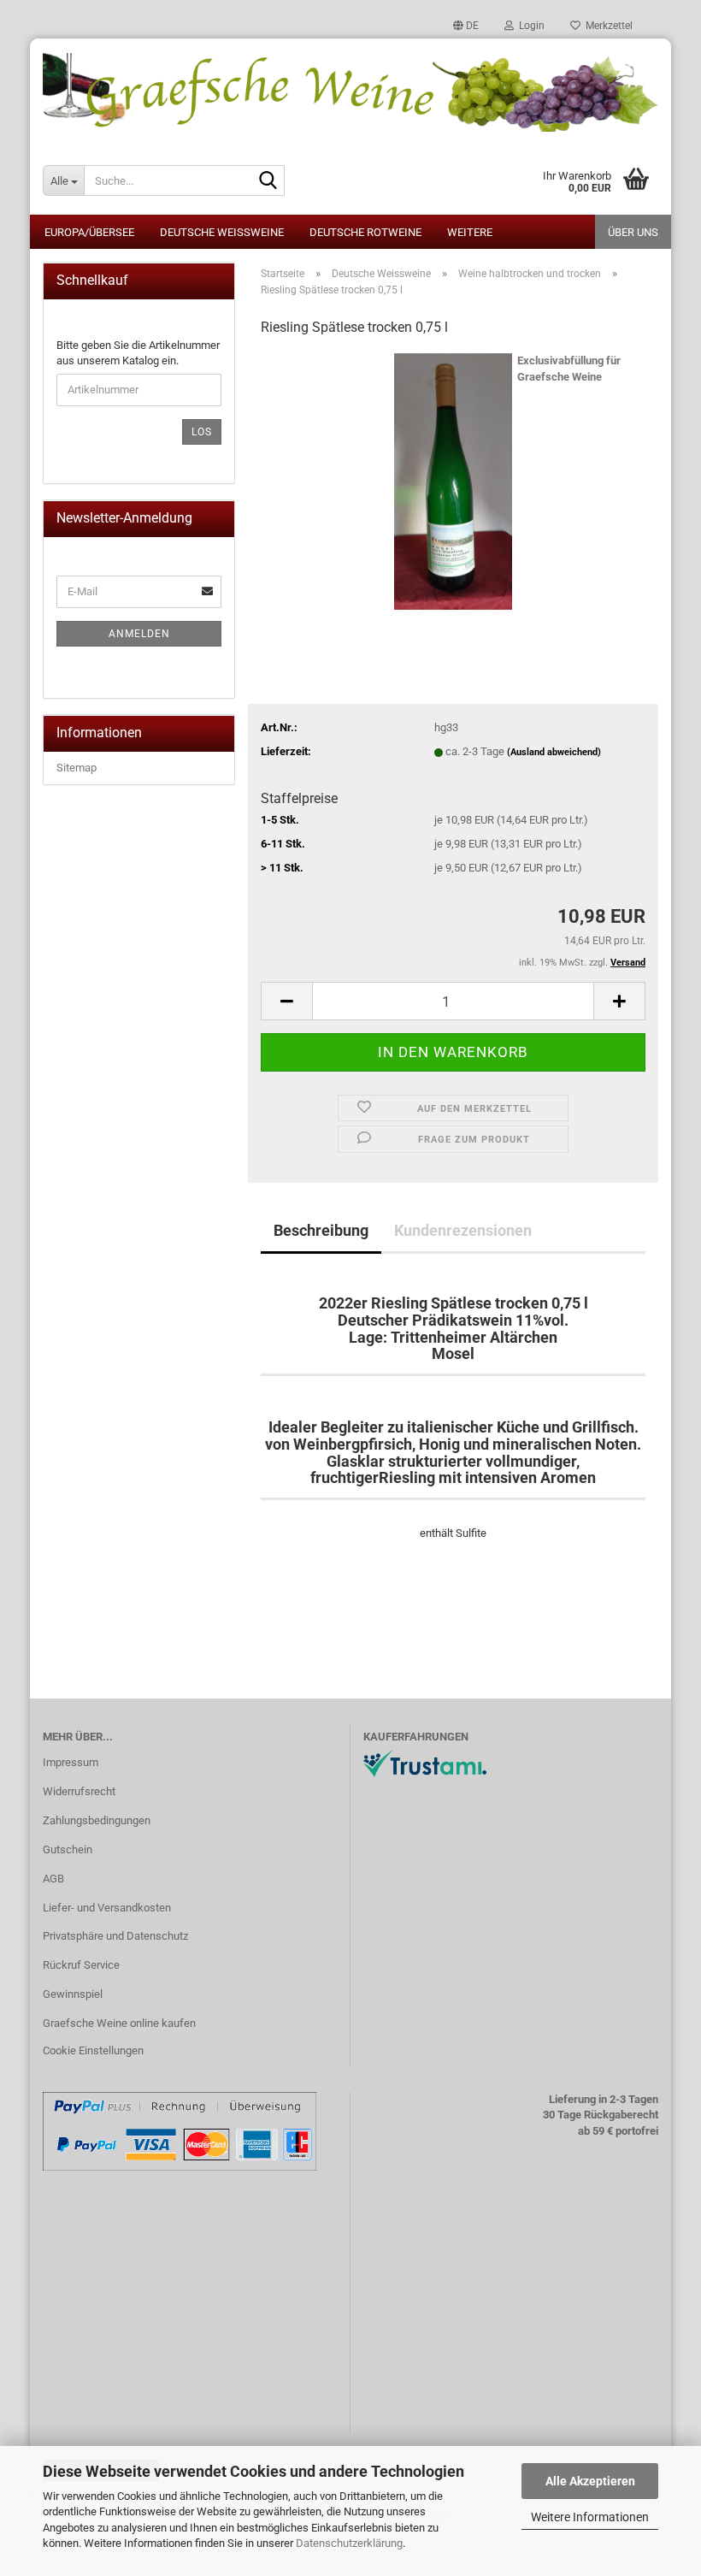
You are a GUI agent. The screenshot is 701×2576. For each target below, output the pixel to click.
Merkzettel (607, 26)
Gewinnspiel (73, 1994)
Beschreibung (321, 1230)
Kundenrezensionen (463, 1230)
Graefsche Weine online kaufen (119, 2023)
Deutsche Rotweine (365, 232)
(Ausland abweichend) (554, 752)
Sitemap (77, 768)
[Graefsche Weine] (350, 92)
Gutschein (68, 1849)
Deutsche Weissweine (222, 232)
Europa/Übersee (89, 232)
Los (202, 432)
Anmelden (139, 634)
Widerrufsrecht (79, 1791)
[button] (466, 26)
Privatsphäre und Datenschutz (115, 1936)
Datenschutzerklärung (349, 2543)
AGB (53, 1879)
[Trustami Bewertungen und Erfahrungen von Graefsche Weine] (425, 1763)
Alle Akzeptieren (590, 2481)
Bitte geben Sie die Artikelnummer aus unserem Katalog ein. (138, 353)
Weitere (470, 232)
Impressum (71, 1762)
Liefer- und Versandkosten (107, 1908)
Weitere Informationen (590, 2517)
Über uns (633, 232)
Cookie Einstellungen (93, 2050)
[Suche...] (268, 181)
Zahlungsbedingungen (97, 1820)
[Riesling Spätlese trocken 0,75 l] (453, 480)
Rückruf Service (81, 1965)
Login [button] (529, 26)
